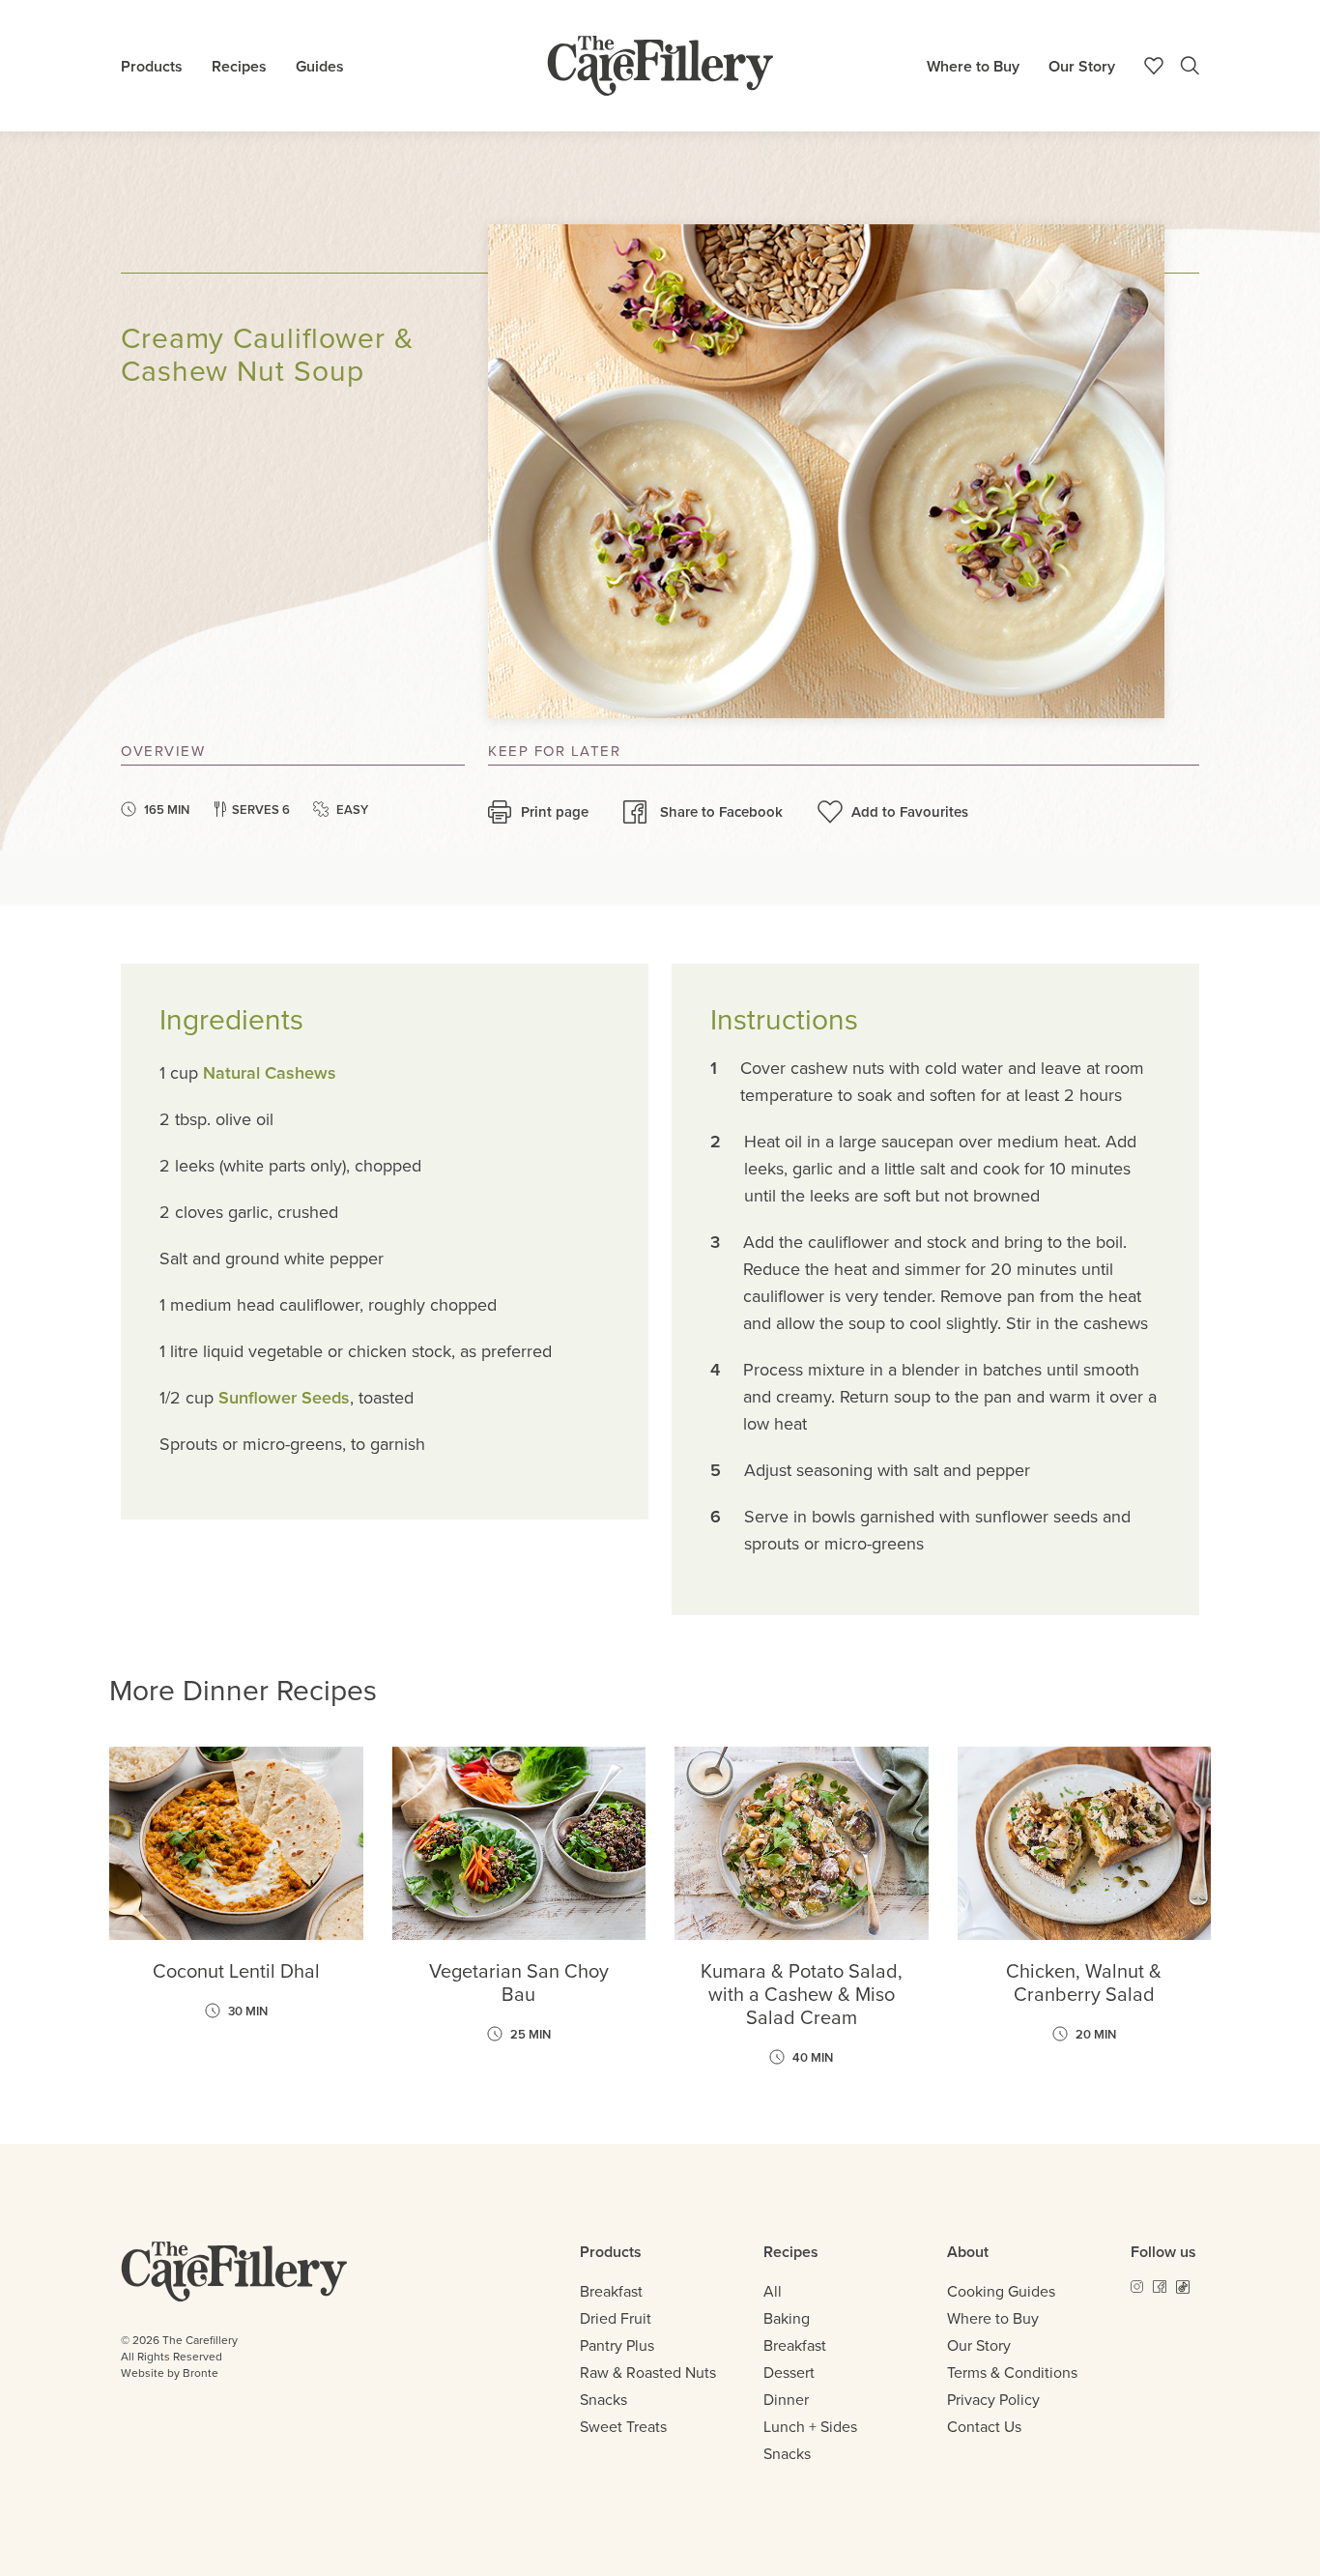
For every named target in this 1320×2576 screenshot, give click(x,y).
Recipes (239, 66)
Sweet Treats (623, 2426)
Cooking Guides (1001, 2291)
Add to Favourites (910, 811)
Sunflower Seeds (284, 1397)
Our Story (1082, 66)
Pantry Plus (617, 2345)
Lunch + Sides (810, 2426)
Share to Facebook (721, 811)
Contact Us (984, 2426)
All (773, 2291)
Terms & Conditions (1012, 2372)
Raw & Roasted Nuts (648, 2372)
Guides (320, 66)
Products (152, 66)
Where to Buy (973, 66)
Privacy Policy (993, 2399)
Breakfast (611, 2291)
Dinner (786, 2399)
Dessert (789, 2372)
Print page (555, 811)
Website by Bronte (170, 2373)
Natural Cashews (270, 1072)
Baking (787, 2318)
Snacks (603, 2399)
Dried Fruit (616, 2318)
